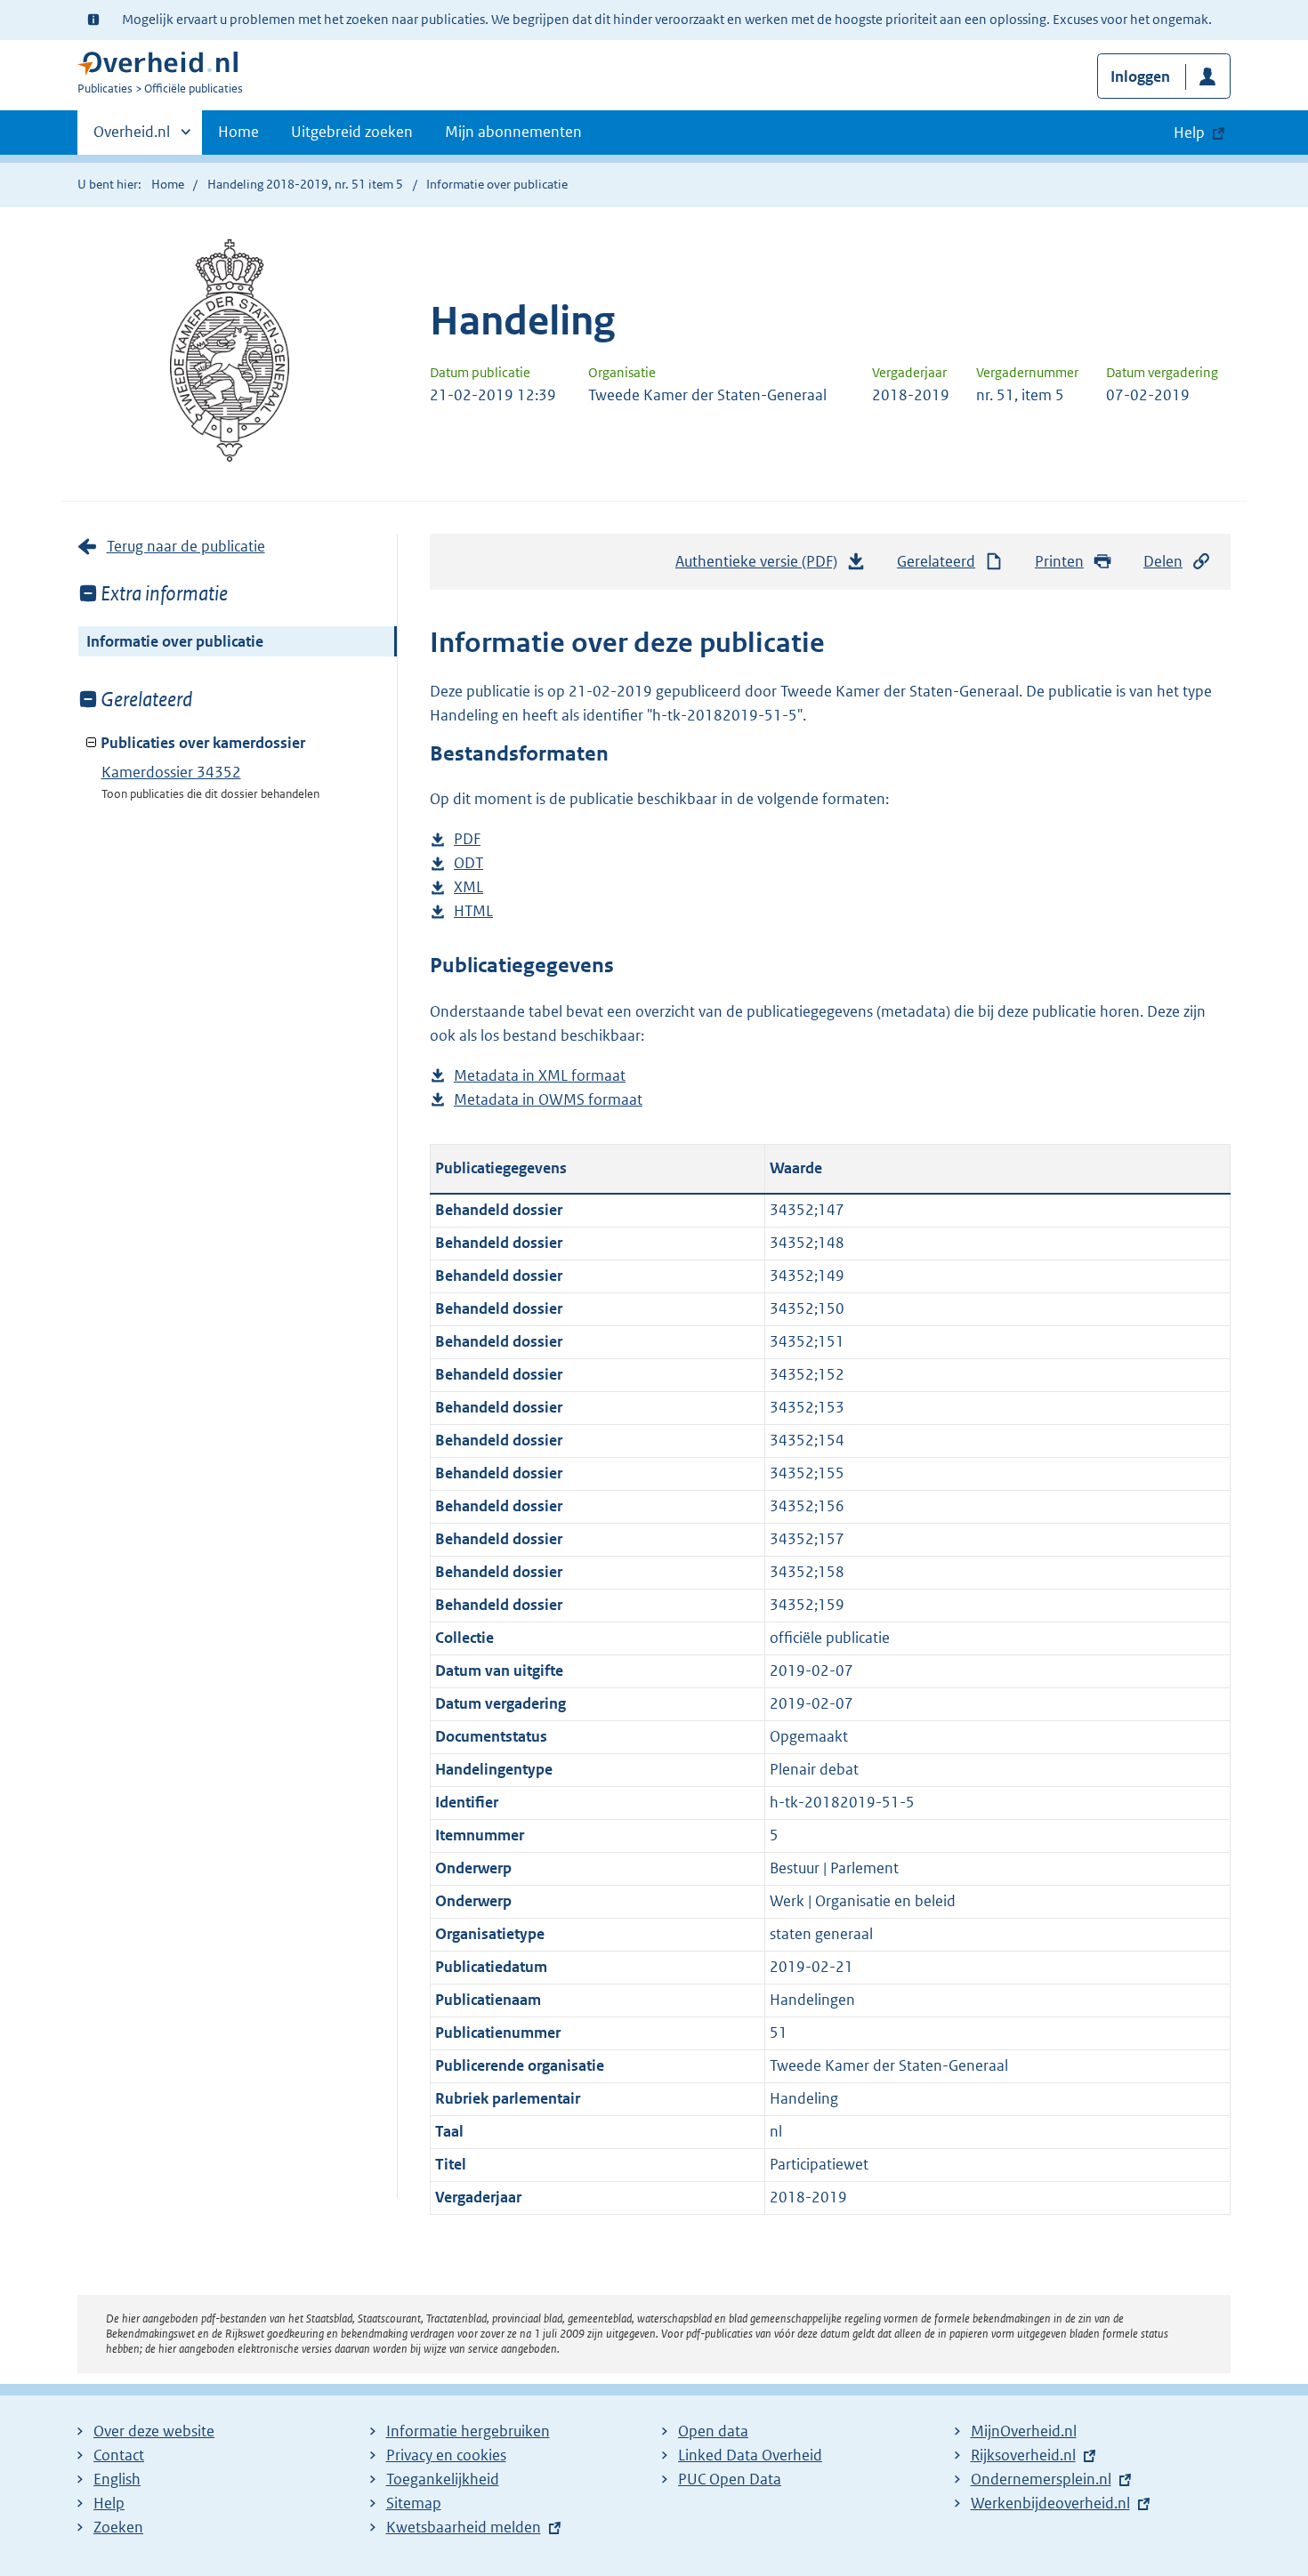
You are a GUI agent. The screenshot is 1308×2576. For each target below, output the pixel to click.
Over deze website (154, 2431)
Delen (1163, 561)
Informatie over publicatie (175, 641)
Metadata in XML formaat (540, 1077)
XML (468, 888)
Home (238, 132)
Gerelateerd (936, 561)
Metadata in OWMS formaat (548, 1101)
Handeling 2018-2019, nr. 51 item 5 (305, 184)
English (117, 2479)
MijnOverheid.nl (1024, 2431)
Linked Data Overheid (750, 2455)
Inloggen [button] (1140, 76)
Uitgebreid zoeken (352, 132)
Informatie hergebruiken (468, 2431)
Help (109, 2503)
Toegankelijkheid (443, 2479)
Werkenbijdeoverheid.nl (1050, 2503)
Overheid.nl (132, 138)
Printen (1059, 561)
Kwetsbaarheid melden (464, 2527)
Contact (119, 2455)
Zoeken (118, 2527)
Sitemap (414, 2503)
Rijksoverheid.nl (1023, 2455)
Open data (713, 2431)
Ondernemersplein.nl (1041, 2479)
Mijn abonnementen (513, 132)
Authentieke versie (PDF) (761, 567)
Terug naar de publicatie (186, 546)
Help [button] (1189, 133)
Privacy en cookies (446, 2455)
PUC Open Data (730, 2479)
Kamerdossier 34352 (171, 772)
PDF (467, 840)
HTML (473, 912)
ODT (468, 864)
